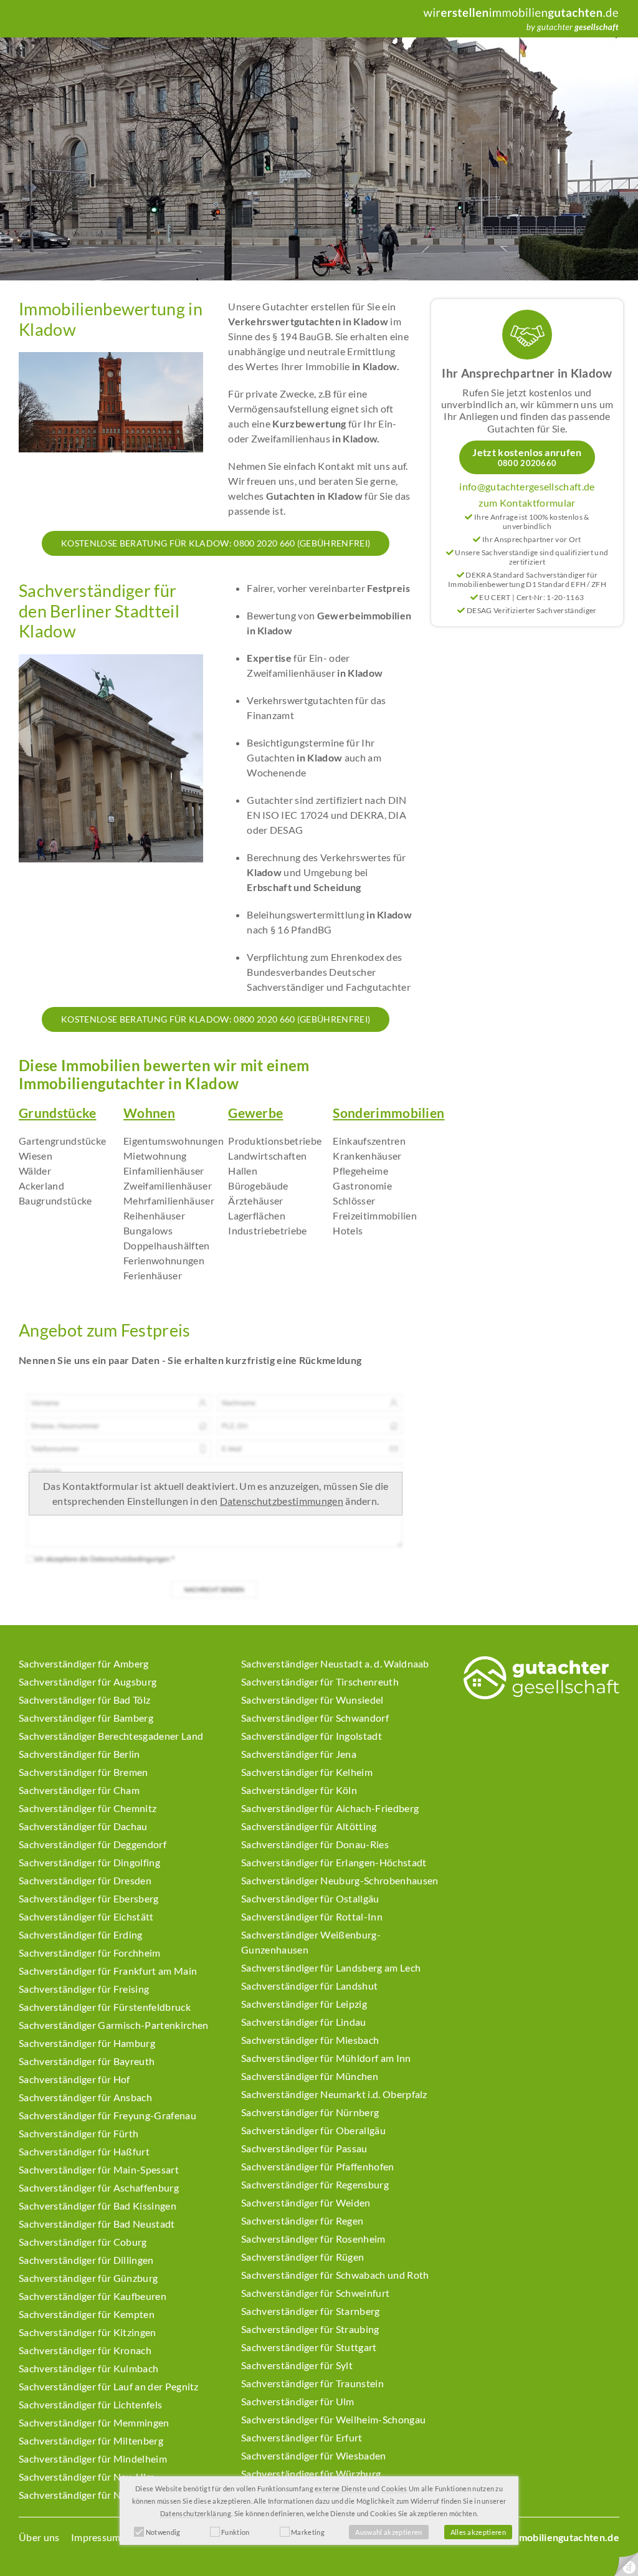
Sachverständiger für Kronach (85, 2350)
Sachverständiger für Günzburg (88, 2278)
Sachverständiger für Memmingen (94, 2422)
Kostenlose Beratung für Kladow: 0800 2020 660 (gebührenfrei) (216, 543)
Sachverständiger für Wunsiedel (312, 1700)
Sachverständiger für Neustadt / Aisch (103, 2495)
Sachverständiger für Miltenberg (91, 2440)
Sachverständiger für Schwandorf (315, 1718)
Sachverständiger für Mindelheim (93, 2459)
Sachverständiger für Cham (79, 1790)
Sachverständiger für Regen (302, 2221)
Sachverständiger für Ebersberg (89, 1898)
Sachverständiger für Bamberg (86, 1718)
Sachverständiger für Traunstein (312, 2383)
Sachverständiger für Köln (299, 1790)
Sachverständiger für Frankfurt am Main (108, 1971)
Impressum (96, 2537)
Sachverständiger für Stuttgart (309, 2347)
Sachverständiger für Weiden (306, 2202)
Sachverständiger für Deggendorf (93, 1844)
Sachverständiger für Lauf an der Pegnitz (109, 2386)
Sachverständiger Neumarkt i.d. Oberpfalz (334, 2094)
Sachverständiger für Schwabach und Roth (335, 2275)
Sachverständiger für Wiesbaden (314, 2455)
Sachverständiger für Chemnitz (88, 1808)
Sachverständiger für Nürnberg (310, 2112)
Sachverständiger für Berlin (79, 1754)
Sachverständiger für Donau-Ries (315, 1844)
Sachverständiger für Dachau (83, 1826)
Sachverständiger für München (310, 2076)
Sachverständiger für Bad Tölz (84, 1700)
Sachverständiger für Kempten (87, 2314)
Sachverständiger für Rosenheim (313, 2239)
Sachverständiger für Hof (74, 2079)
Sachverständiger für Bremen (83, 1772)
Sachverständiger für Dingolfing (89, 1862)
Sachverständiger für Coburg (83, 2242)
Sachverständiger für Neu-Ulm (87, 2477)
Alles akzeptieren (478, 2532)
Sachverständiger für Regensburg (315, 2184)
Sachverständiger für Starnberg (311, 2311)
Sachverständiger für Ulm (298, 2401)
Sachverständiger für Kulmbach (88, 2368)
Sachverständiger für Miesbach (310, 2040)
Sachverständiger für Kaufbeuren (93, 2296)
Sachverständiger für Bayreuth (87, 2061)
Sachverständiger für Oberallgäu (313, 2130)
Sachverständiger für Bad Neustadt (97, 2224)
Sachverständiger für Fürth (79, 2133)
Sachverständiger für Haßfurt (84, 2151)
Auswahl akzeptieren (388, 2532)
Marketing (308, 2532)
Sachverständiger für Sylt (297, 2365)
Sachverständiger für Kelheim (307, 1772)
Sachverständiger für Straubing (310, 2329)
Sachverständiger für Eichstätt (86, 1916)
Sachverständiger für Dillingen (86, 2260)
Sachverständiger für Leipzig (304, 2004)
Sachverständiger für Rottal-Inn (312, 1916)
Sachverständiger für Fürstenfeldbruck (105, 2007)
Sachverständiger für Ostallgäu (310, 1898)
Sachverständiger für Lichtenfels (90, 2404)
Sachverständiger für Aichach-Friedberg (330, 1808)
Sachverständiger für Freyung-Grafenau (107, 2115)
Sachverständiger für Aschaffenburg (99, 2187)
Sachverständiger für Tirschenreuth (320, 1682)
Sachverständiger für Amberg (84, 1663)
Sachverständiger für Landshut (309, 1986)
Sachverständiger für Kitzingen (88, 2332)
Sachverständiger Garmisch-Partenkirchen (113, 2025)
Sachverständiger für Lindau (304, 2022)
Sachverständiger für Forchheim (90, 1953)
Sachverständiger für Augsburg (88, 1682)
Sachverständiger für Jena (299, 1754)
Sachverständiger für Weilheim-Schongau (333, 2419)
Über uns (39, 2537)
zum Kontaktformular (527, 503)
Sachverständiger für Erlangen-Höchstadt (334, 1862)
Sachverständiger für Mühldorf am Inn (326, 2058)
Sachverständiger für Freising (84, 1989)
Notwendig (163, 2532)
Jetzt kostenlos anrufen (527, 457)
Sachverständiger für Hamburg (87, 2043)
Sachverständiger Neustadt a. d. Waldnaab (335, 1663)
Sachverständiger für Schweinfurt (315, 2293)
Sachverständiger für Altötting (309, 1826)
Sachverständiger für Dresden (85, 1880)
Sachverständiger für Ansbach (85, 2097)
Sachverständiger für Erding (81, 1934)
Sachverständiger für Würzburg (311, 2473)
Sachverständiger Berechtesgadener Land (111, 1736)
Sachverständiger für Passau (304, 2148)
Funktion (236, 2532)
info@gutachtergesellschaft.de (527, 486)
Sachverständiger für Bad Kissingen (98, 2206)
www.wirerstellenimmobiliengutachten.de (522, 2537)
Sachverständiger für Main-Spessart (99, 2169)
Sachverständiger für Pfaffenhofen (318, 2166)
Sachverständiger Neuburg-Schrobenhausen (340, 1880)
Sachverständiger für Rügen (302, 2257)
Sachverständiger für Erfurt (302, 2437)
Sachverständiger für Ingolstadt (312, 1736)
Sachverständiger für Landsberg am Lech (331, 1968)
